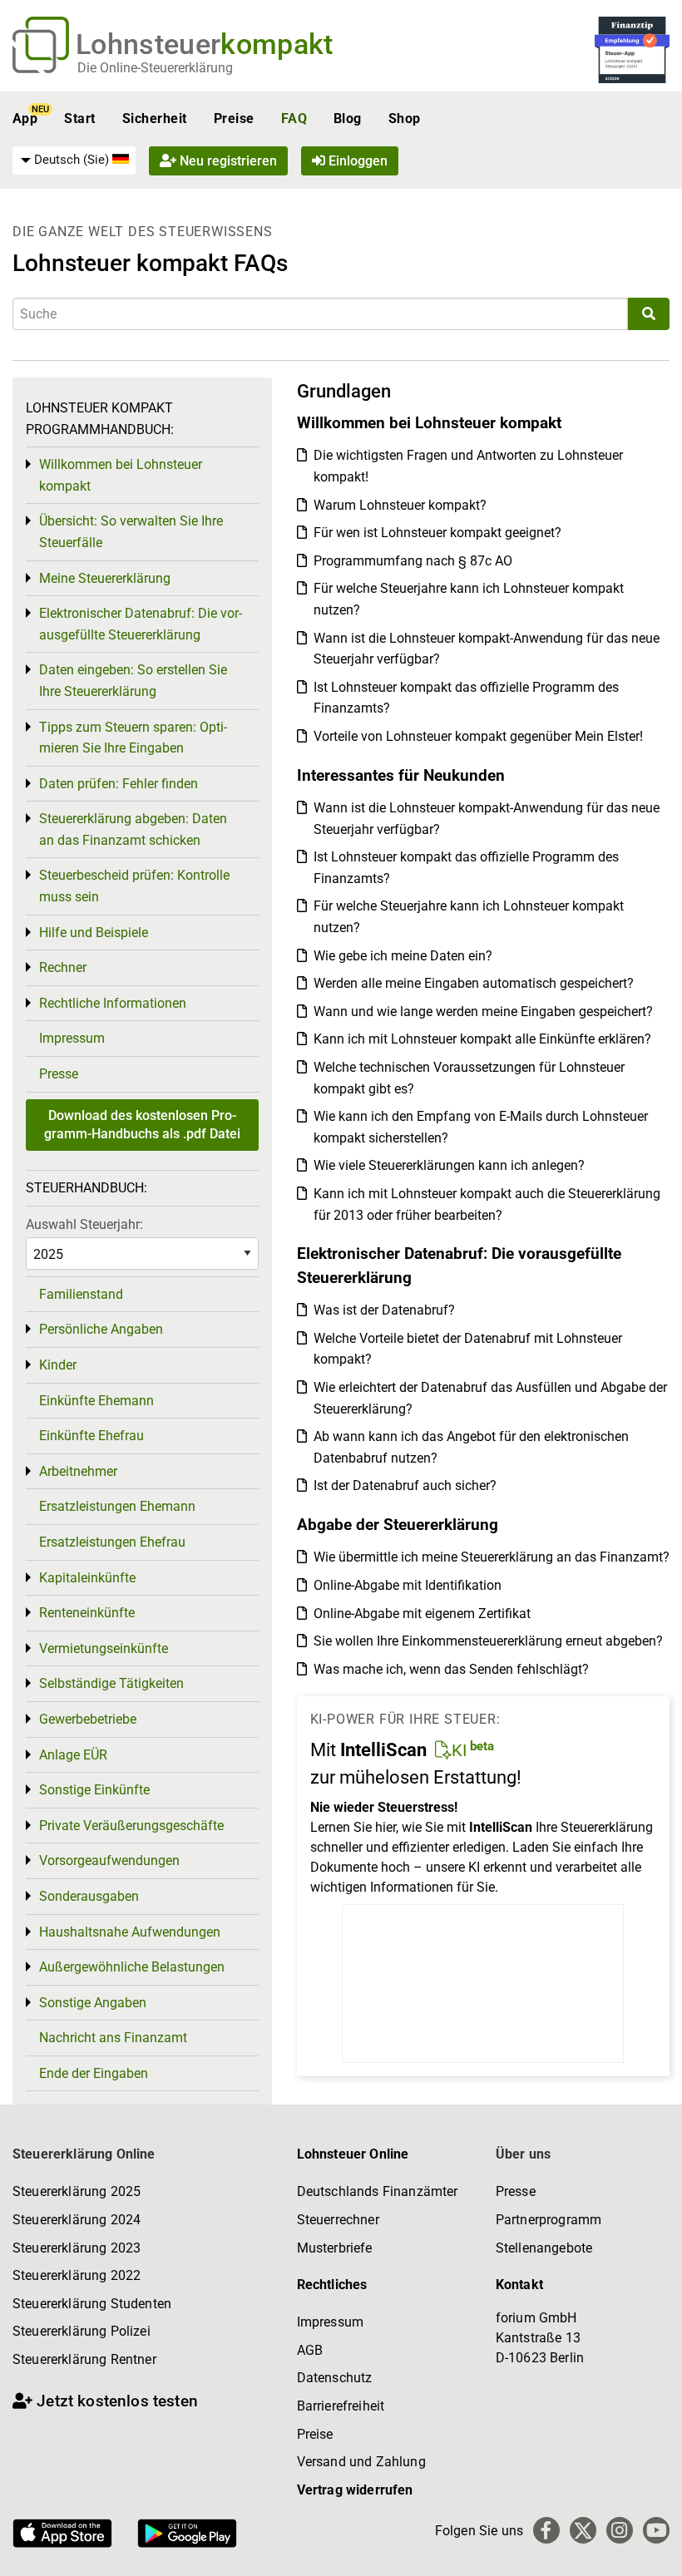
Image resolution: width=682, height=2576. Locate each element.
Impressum (72, 1038)
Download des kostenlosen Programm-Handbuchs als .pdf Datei (142, 1125)
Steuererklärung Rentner (84, 2359)
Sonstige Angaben (93, 2003)
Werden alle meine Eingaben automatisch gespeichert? (474, 983)
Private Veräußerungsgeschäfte (131, 1826)
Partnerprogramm (549, 2220)
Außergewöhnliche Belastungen (132, 1967)
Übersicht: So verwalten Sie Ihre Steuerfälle (131, 532)
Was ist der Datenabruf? (384, 1310)
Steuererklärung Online (84, 2154)
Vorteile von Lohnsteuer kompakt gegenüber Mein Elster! (478, 736)
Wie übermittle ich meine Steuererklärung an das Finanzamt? (492, 1557)
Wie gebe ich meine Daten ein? (403, 956)
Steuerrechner (338, 2220)
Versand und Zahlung (361, 2462)
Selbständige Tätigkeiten (111, 1683)
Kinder (58, 1365)
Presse (59, 1074)
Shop (405, 118)
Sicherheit (155, 118)
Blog (348, 118)
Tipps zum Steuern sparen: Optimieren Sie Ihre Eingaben (133, 738)
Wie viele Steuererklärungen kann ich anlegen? (449, 1165)
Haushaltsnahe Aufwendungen (130, 1932)
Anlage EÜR (73, 1755)
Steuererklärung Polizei (82, 2331)
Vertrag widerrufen (355, 2490)
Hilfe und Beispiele (94, 933)
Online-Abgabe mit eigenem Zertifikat (422, 1614)
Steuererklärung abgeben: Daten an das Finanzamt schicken (133, 829)
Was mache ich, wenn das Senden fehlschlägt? (451, 1669)
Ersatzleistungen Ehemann (117, 1506)
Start (79, 118)
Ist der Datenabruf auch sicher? (405, 1485)
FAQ (294, 118)
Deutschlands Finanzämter (378, 2191)
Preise (234, 118)
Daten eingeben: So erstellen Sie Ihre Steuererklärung (133, 681)
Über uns (523, 2154)
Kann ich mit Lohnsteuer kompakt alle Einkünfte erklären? (482, 1039)
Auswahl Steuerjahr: (84, 1224)
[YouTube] (656, 2530)
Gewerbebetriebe (88, 1719)
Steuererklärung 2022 (77, 2275)
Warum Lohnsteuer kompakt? (400, 505)
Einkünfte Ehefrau (91, 1436)
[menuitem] (74, 160)
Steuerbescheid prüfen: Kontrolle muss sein (134, 886)
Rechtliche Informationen (113, 1003)
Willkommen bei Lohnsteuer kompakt (121, 475)
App (25, 118)
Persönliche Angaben (101, 1329)
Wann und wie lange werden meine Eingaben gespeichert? (483, 1012)
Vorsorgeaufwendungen (109, 1860)
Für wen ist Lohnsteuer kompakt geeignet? (437, 533)
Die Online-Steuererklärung (155, 68)
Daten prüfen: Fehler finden (119, 784)
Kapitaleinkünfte (87, 1578)
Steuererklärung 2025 (77, 2191)
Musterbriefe (335, 2248)
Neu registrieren (227, 161)
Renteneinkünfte (87, 1613)
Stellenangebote (544, 2248)
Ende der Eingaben (94, 2073)
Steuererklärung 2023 (77, 2248)
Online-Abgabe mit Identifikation (408, 1585)
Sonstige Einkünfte (94, 1790)
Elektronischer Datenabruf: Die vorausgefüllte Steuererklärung (141, 624)
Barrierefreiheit (341, 2406)
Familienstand (81, 1294)
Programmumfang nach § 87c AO (413, 561)
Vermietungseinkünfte (104, 1648)
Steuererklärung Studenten (92, 2304)
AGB (310, 2350)
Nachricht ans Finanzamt (113, 2038)
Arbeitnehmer (78, 1471)
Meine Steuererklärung (105, 578)
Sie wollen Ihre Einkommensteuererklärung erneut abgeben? (488, 1641)
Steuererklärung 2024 (77, 2220)
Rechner (63, 967)
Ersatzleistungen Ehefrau (112, 1542)
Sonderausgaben (89, 1896)
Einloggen (356, 161)
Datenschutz (335, 2378)
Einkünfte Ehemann (96, 1401)
